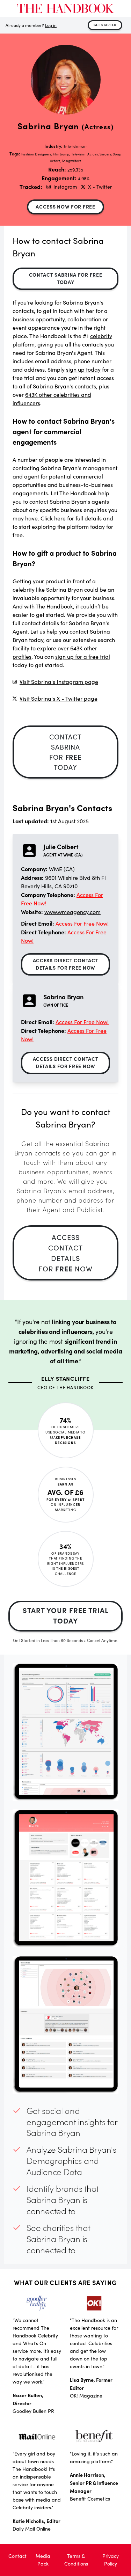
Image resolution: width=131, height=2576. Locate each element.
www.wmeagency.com (72, 912)
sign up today (83, 369)
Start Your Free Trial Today (66, 1615)
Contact (17, 2556)
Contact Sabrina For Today (66, 278)
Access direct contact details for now (66, 964)
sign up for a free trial (83, 656)
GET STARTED (105, 25)
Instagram (65, 187)
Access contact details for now (65, 1253)
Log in (51, 25)
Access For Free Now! (82, 923)
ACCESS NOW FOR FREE (65, 206)
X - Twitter (100, 187)
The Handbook (54, 606)
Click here (53, 518)
